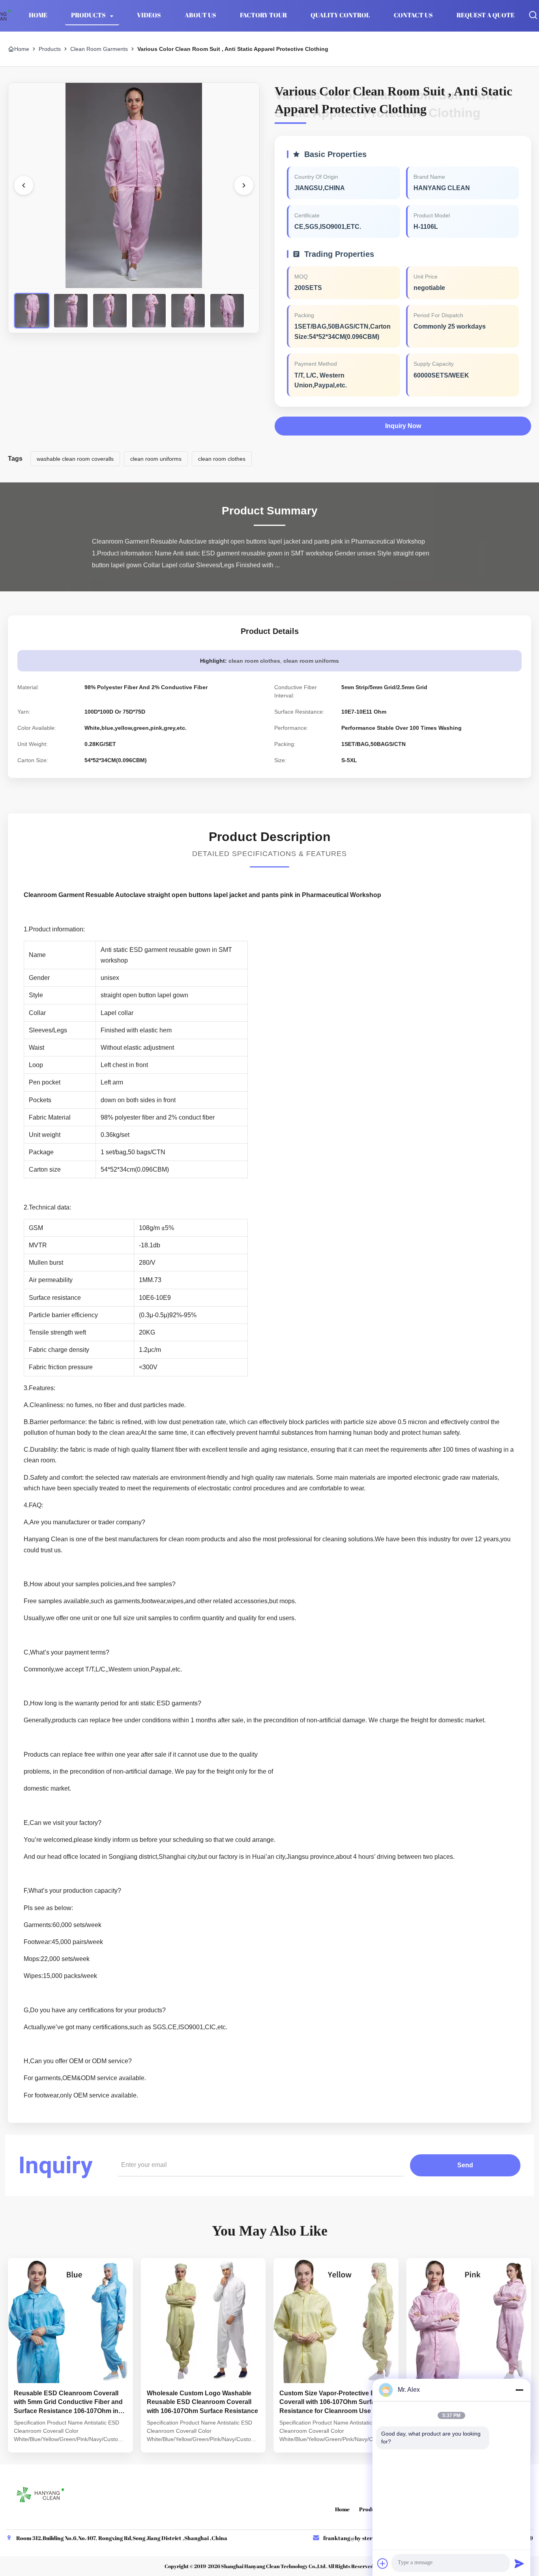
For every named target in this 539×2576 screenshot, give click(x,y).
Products (89, 15)
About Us (200, 15)
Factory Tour (263, 15)
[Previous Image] (24, 185)
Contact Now (70, 2440)
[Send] (519, 2563)
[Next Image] (244, 185)
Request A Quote (486, 15)
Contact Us (413, 15)
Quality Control (340, 15)
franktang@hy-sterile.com (357, 2538)
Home (38, 15)
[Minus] (519, 2390)
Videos (149, 15)
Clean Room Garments (99, 49)
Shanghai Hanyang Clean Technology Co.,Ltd (273, 2566)
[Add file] (383, 2563)
